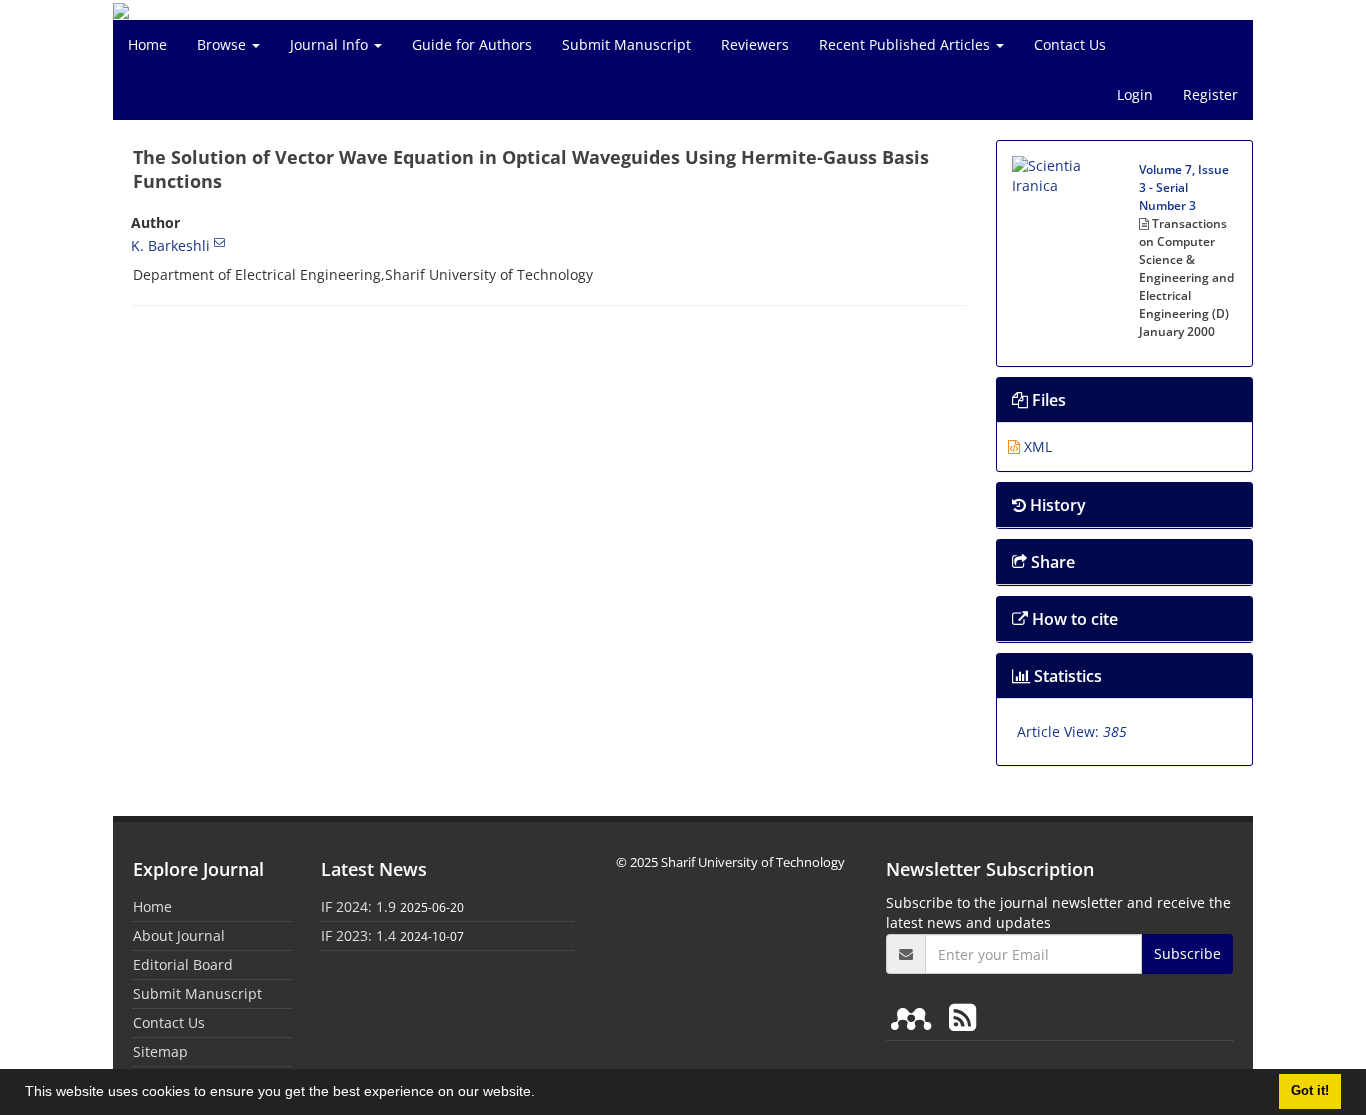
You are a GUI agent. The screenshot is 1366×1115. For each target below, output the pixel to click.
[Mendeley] (915, 1016)
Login (1135, 94)
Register (1210, 94)
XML (1036, 446)
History (1056, 505)
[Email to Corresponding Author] (219, 242)
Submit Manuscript (626, 44)
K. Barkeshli (170, 245)
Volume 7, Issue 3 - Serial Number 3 (1184, 187)
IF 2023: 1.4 (358, 935)
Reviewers (755, 44)
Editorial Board (183, 964)
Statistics (1066, 676)
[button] (542, 1094)
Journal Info (331, 44)
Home (147, 44)
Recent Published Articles (906, 44)
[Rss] (962, 1016)
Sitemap (160, 1051)
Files (1047, 400)
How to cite (1073, 619)
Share (1051, 562)
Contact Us (1070, 44)
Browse (223, 44)
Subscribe (1187, 953)
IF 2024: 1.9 (358, 906)
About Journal (179, 935)
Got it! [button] (1310, 1091)
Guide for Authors (472, 44)
